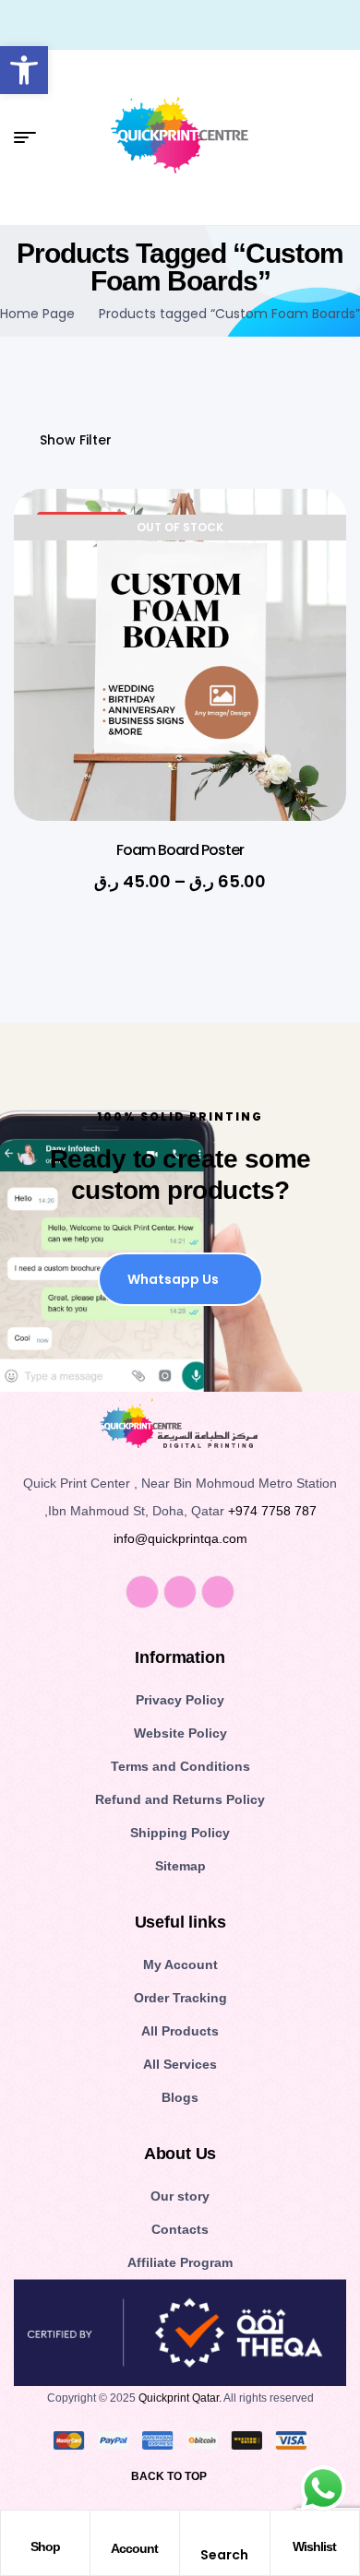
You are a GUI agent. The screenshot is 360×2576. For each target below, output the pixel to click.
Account (134, 2548)
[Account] (135, 2530)
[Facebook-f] (142, 1592)
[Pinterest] (218, 1592)
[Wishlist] (315, 2529)
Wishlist (314, 2546)
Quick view (305, 586)
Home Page (37, 314)
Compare (305, 632)
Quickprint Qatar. (180, 2398)
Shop (45, 2546)
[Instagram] (180, 1592)
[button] (24, 70)
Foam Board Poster (180, 850)
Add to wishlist (305, 540)
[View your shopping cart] (339, 137)
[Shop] (45, 2529)
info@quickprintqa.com (180, 1538)
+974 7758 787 (272, 1511)
